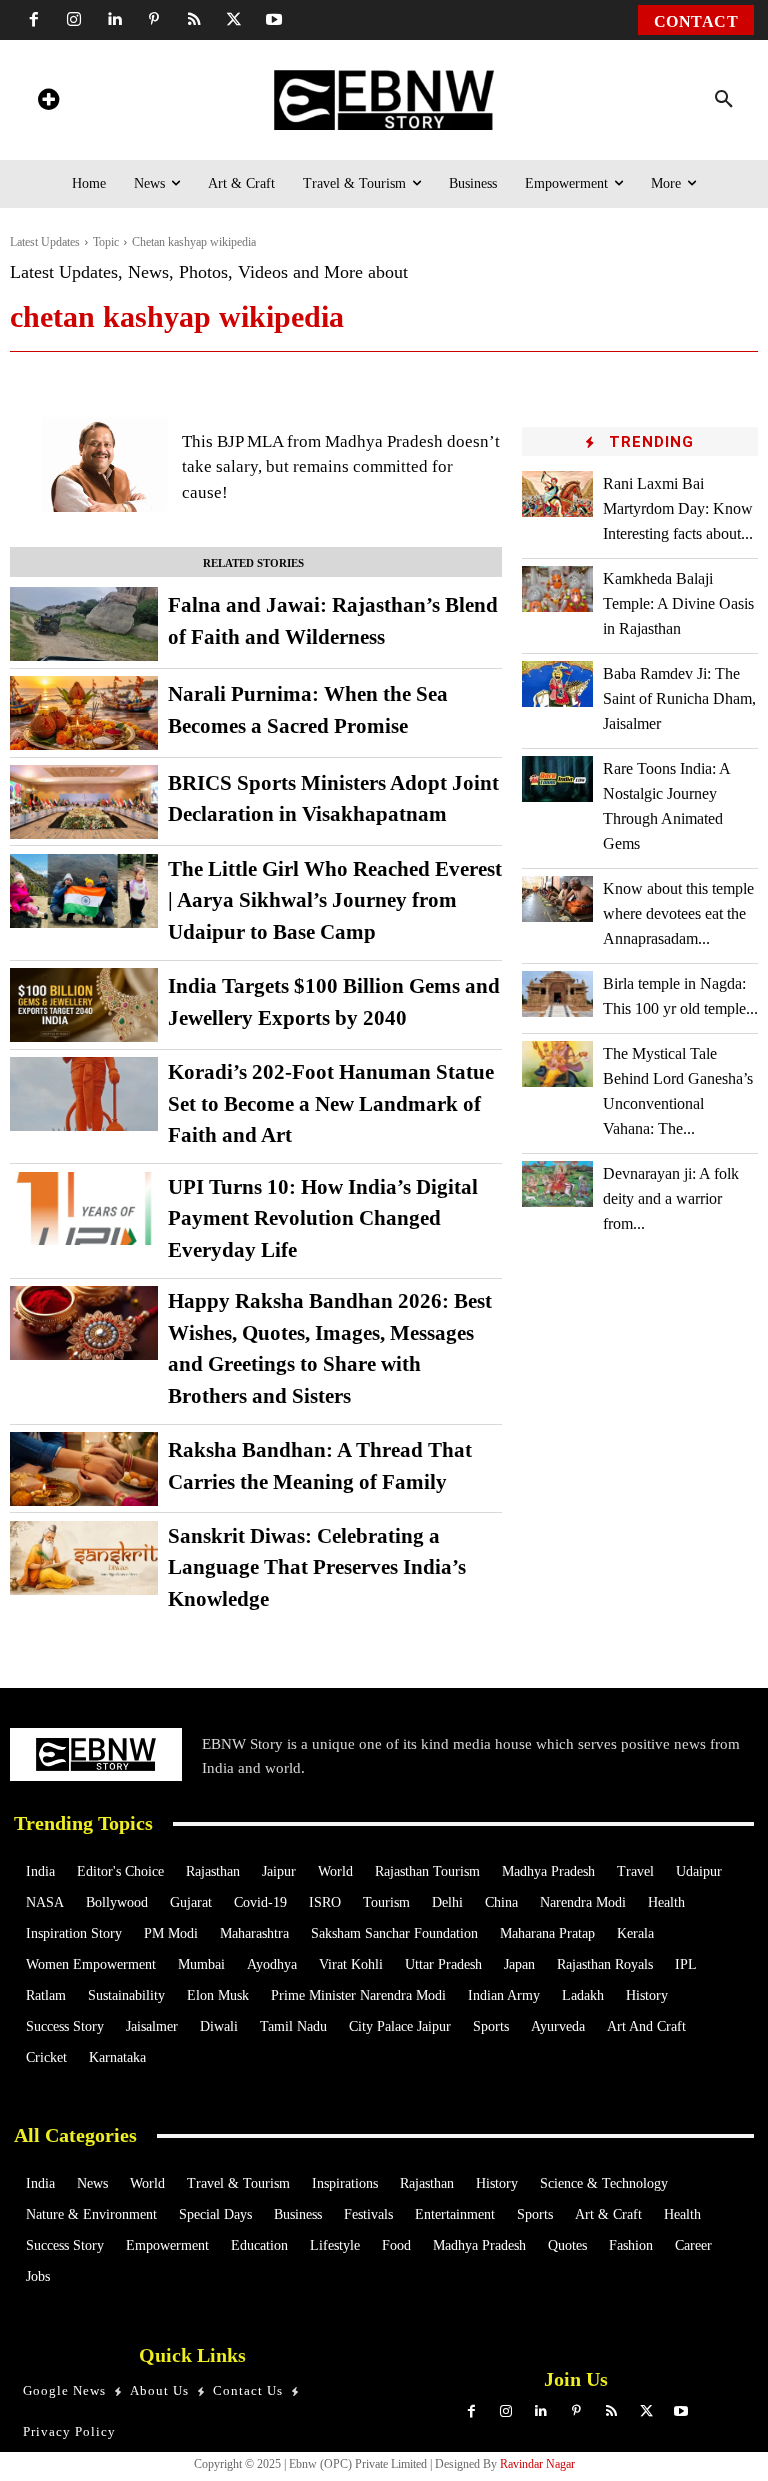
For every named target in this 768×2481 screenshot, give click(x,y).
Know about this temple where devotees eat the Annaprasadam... (678, 913)
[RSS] (194, 20)
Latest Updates (45, 242)
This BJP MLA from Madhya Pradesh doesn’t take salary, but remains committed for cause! (341, 467)
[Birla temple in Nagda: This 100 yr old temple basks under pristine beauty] (557, 994)
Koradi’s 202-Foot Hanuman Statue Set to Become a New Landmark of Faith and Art (331, 1103)
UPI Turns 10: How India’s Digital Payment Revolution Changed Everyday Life (323, 1218)
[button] (724, 100)
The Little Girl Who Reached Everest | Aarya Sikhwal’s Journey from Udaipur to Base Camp (335, 900)
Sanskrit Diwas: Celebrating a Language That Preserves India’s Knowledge (317, 1567)
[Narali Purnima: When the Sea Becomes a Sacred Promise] (84, 713)
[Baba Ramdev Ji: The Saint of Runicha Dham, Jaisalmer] (557, 684)
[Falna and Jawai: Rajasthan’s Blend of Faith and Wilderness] (84, 624)
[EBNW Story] (384, 100)
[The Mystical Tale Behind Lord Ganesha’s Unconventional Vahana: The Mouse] (557, 1064)
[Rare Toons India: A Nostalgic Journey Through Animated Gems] (557, 779)
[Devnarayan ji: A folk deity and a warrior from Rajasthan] (557, 1184)
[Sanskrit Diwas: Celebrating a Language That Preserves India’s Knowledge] (84, 1558)
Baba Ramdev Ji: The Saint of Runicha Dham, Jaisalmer (679, 698)
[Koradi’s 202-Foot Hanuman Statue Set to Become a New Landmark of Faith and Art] (84, 1094)
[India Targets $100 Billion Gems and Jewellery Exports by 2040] (84, 1005)
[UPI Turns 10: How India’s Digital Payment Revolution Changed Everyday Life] (84, 1209)
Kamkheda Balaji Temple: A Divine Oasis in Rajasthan (678, 603)
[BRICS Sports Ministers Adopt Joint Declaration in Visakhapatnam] (84, 802)
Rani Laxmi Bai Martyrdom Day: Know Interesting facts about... (678, 508)
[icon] (48, 102)
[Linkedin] (114, 20)
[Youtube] (274, 20)
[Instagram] (74, 20)
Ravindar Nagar (537, 2464)
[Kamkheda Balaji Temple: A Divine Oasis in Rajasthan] (557, 589)
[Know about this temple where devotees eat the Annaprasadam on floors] (557, 899)
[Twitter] (234, 20)
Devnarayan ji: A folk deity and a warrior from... (671, 1198)
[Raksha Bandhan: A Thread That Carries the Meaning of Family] (84, 1469)
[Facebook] (34, 20)
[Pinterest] (154, 20)
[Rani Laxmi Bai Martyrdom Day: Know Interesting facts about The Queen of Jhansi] (557, 494)
